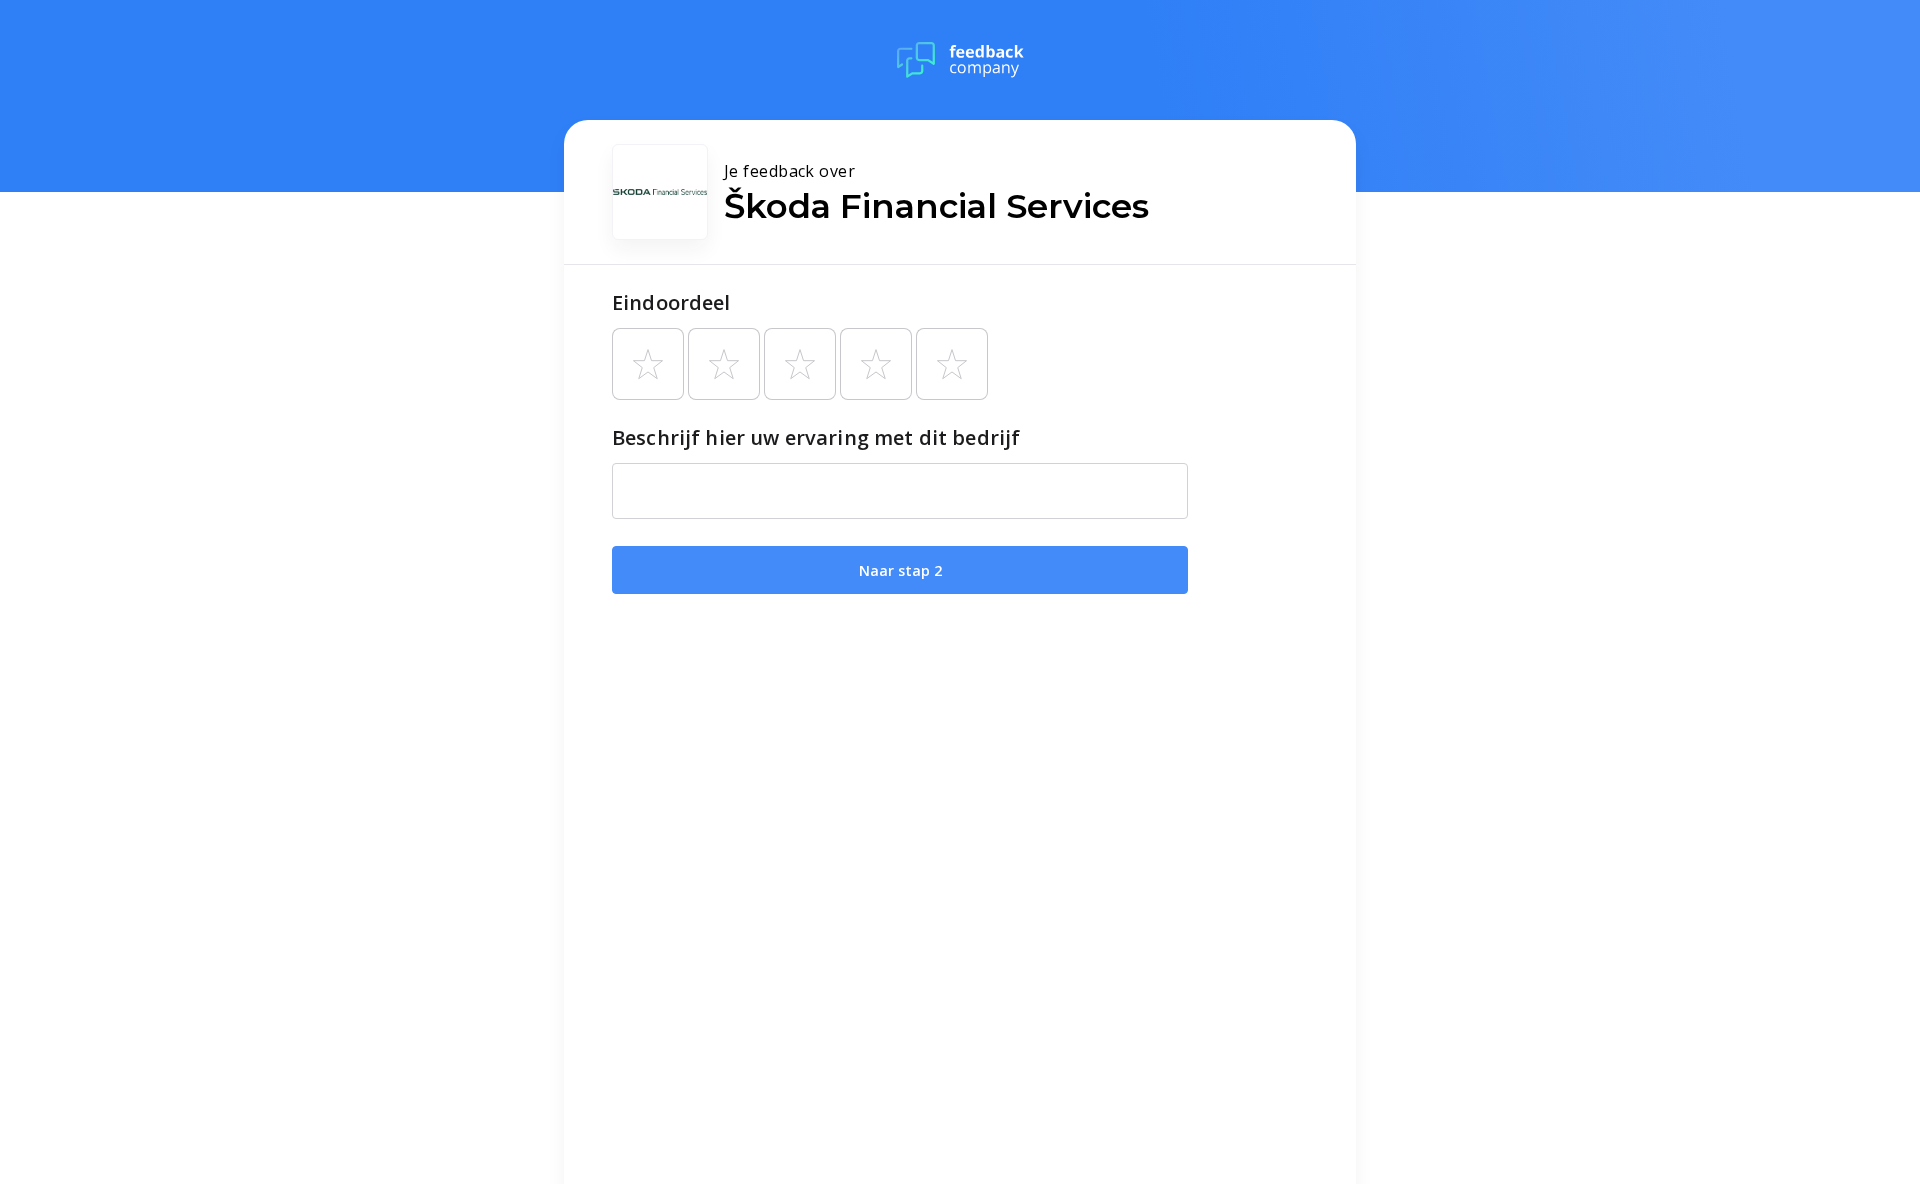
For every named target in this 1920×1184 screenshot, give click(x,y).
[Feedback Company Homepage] (960, 60)
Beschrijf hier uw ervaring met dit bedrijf (816, 437)
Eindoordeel (671, 302)
